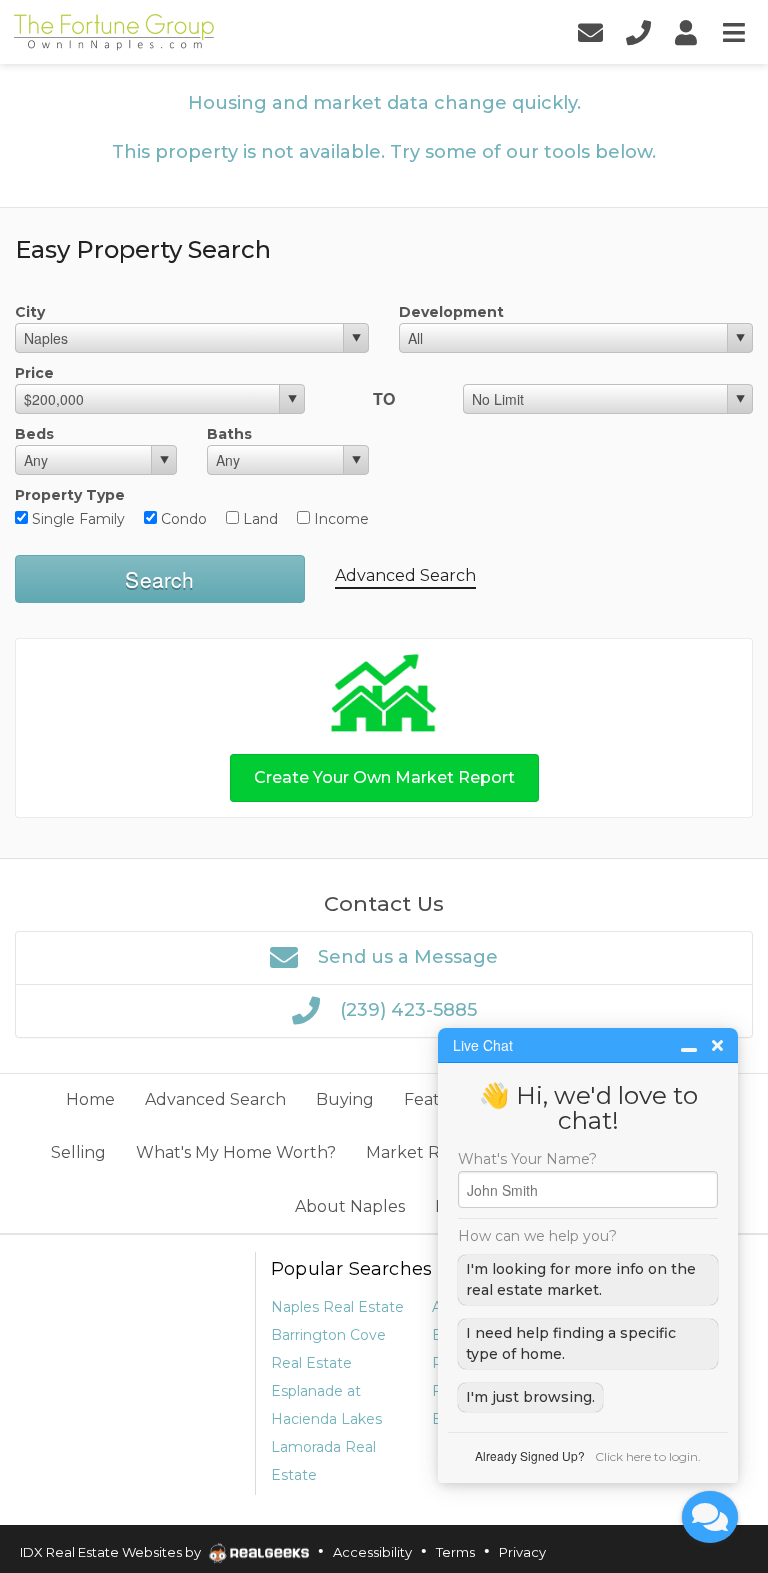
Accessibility (372, 1552)
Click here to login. (648, 1456)
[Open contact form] (590, 32)
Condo (182, 519)
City (30, 312)
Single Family (76, 519)
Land (258, 519)
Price (34, 373)
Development (451, 312)
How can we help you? (537, 1236)
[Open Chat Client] (710, 1517)
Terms (455, 1552)
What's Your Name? (527, 1159)
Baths (229, 434)
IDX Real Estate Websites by (112, 1552)
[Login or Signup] (686, 32)
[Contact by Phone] (638, 32)
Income (339, 519)
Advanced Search (405, 575)
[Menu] (734, 32)
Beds (34, 434)
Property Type (70, 495)
